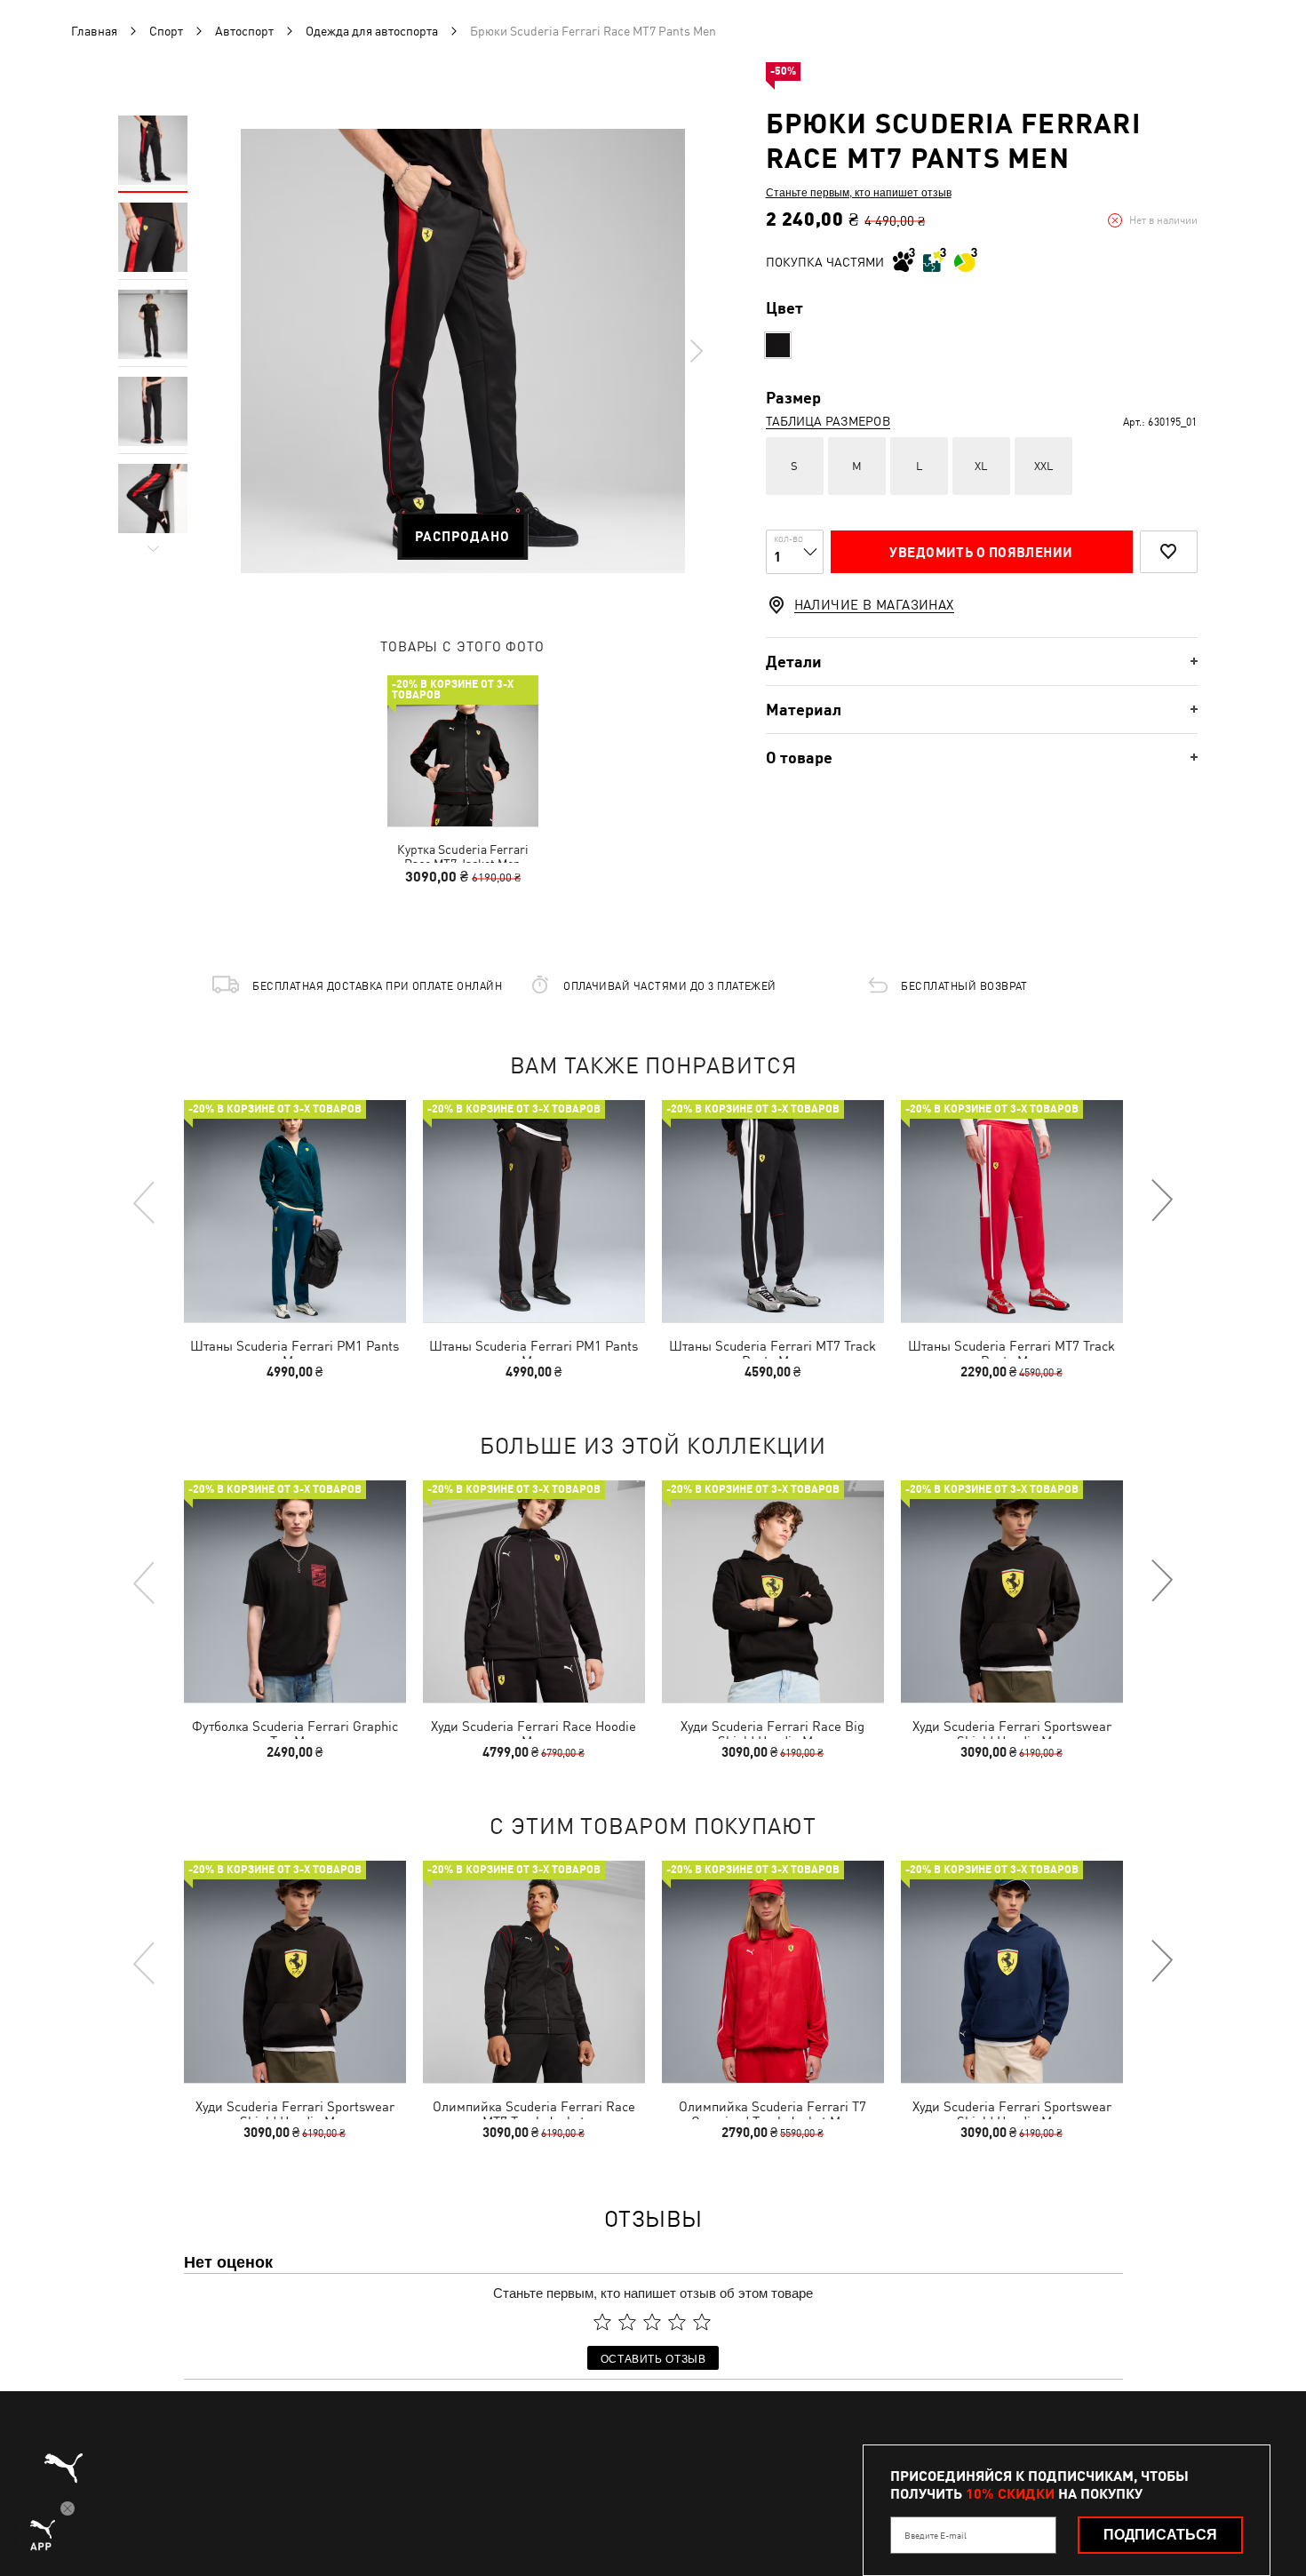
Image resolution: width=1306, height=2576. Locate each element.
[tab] (982, 662)
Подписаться (1160, 2535)
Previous (145, 1201)
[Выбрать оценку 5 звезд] (702, 2322)
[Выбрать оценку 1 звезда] (602, 2322)
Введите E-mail (936, 2535)
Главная (94, 31)
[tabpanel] (463, 351)
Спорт (166, 31)
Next (696, 351)
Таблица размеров (828, 421)
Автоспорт (244, 31)
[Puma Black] (778, 345)
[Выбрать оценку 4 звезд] (677, 2322)
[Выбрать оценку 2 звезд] (627, 2322)
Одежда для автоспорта (372, 31)
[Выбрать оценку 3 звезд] (652, 2322)
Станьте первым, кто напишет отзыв (859, 192)
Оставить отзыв (653, 2358)
